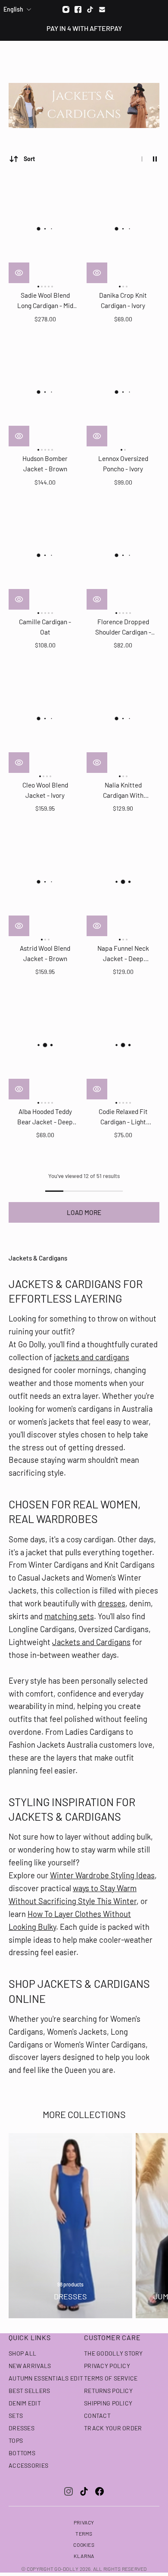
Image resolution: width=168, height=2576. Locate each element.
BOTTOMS (22, 2453)
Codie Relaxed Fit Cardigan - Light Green (123, 1117)
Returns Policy (108, 2391)
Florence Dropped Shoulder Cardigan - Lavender (123, 627)
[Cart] (157, 56)
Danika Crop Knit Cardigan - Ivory (123, 300)
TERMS (84, 2533)
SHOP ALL (22, 2353)
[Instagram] (66, 9)
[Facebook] (78, 9)
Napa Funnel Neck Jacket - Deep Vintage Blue (123, 954)
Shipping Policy (108, 2403)
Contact (97, 2416)
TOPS (16, 2440)
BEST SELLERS (29, 2391)
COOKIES (84, 2545)
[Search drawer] (141, 56)
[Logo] (84, 56)
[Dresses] (70, 2226)
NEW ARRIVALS (30, 2366)
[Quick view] (19, 273)
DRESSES (22, 2428)
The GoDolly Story (114, 2353)
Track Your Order (113, 2428)
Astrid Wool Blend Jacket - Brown (45, 953)
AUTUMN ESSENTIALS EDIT (46, 2378)
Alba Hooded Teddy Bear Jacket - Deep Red (45, 1117)
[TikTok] (84, 2491)
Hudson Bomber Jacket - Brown (45, 464)
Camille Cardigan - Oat (45, 627)
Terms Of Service (111, 2378)
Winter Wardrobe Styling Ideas (102, 1875)
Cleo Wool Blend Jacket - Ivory (45, 790)
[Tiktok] (90, 9)
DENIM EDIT (25, 2403)
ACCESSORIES (28, 2465)
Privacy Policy (107, 2366)
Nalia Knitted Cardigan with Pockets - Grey (123, 791)
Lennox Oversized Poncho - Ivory (123, 464)
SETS (16, 2416)
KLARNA (84, 2556)
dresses (112, 1603)
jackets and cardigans (92, 1357)
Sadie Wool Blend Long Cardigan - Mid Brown (45, 301)
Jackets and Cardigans (91, 1642)
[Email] (102, 9)
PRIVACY (84, 2522)
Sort (29, 159)
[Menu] (12, 56)
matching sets (69, 1616)
